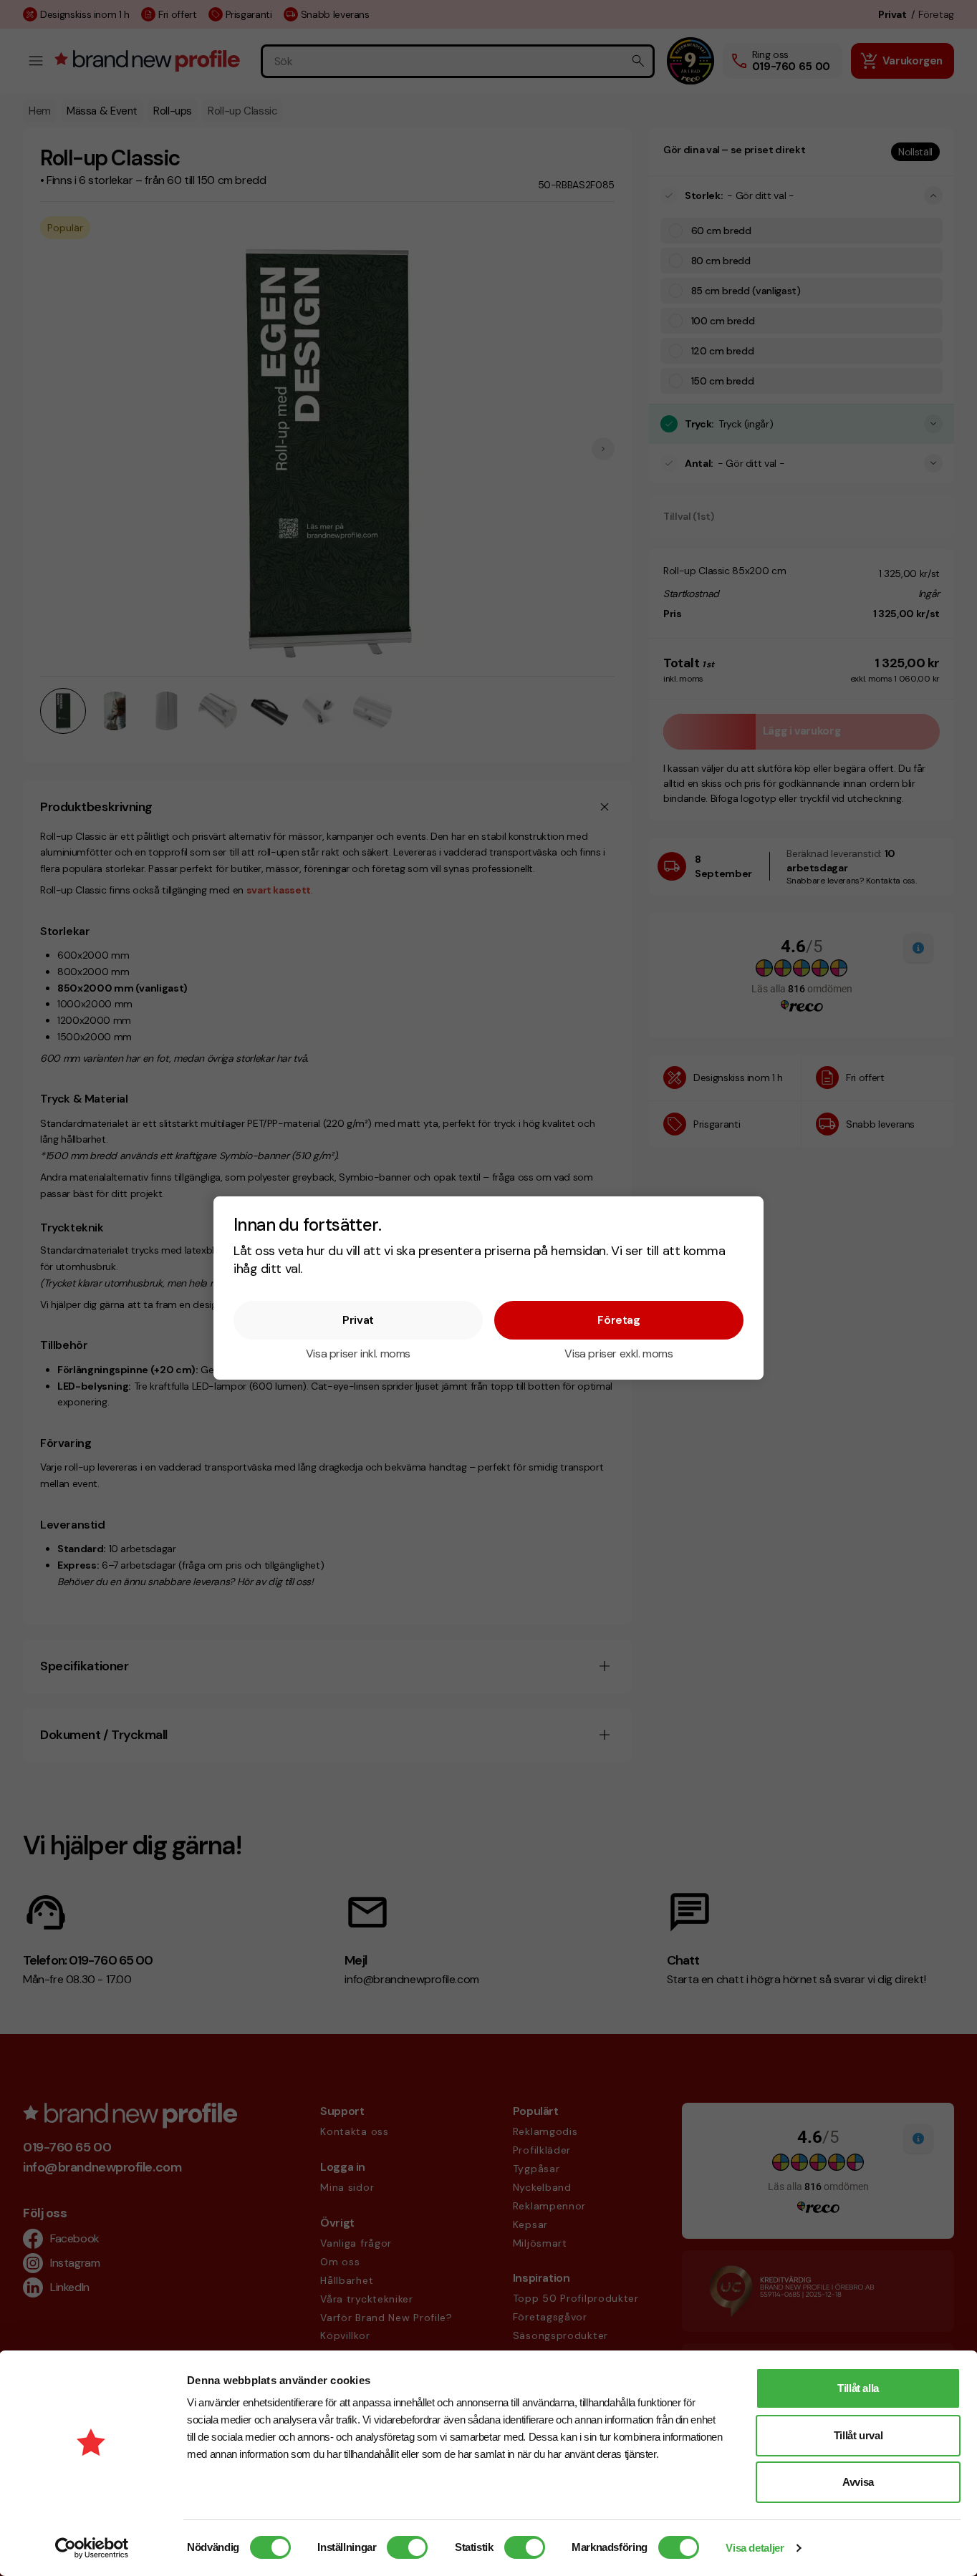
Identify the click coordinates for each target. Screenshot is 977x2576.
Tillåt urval (858, 2435)
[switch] (407, 2547)
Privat (358, 1320)
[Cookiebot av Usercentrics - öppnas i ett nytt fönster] (92, 2548)
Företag (619, 1320)
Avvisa (858, 2482)
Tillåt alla (858, 2388)
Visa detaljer (755, 2548)
